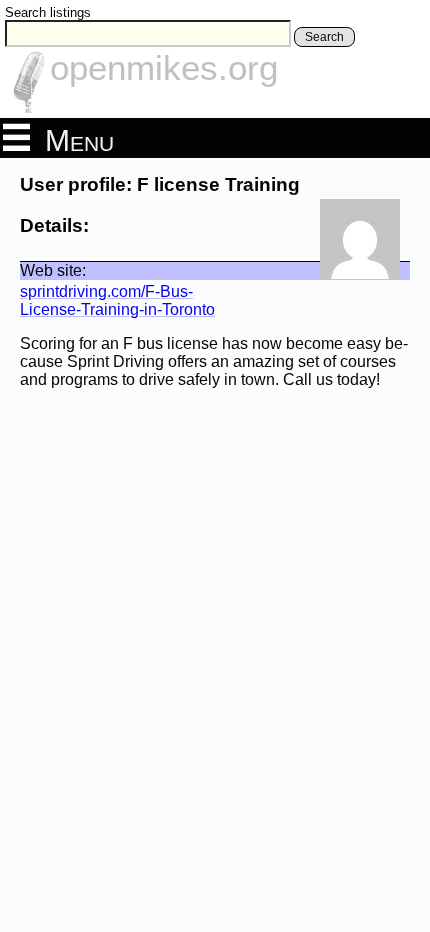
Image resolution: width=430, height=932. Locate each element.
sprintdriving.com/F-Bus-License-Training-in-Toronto (117, 300)
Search (324, 37)
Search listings (48, 12)
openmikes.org (164, 67)
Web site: (53, 270)
